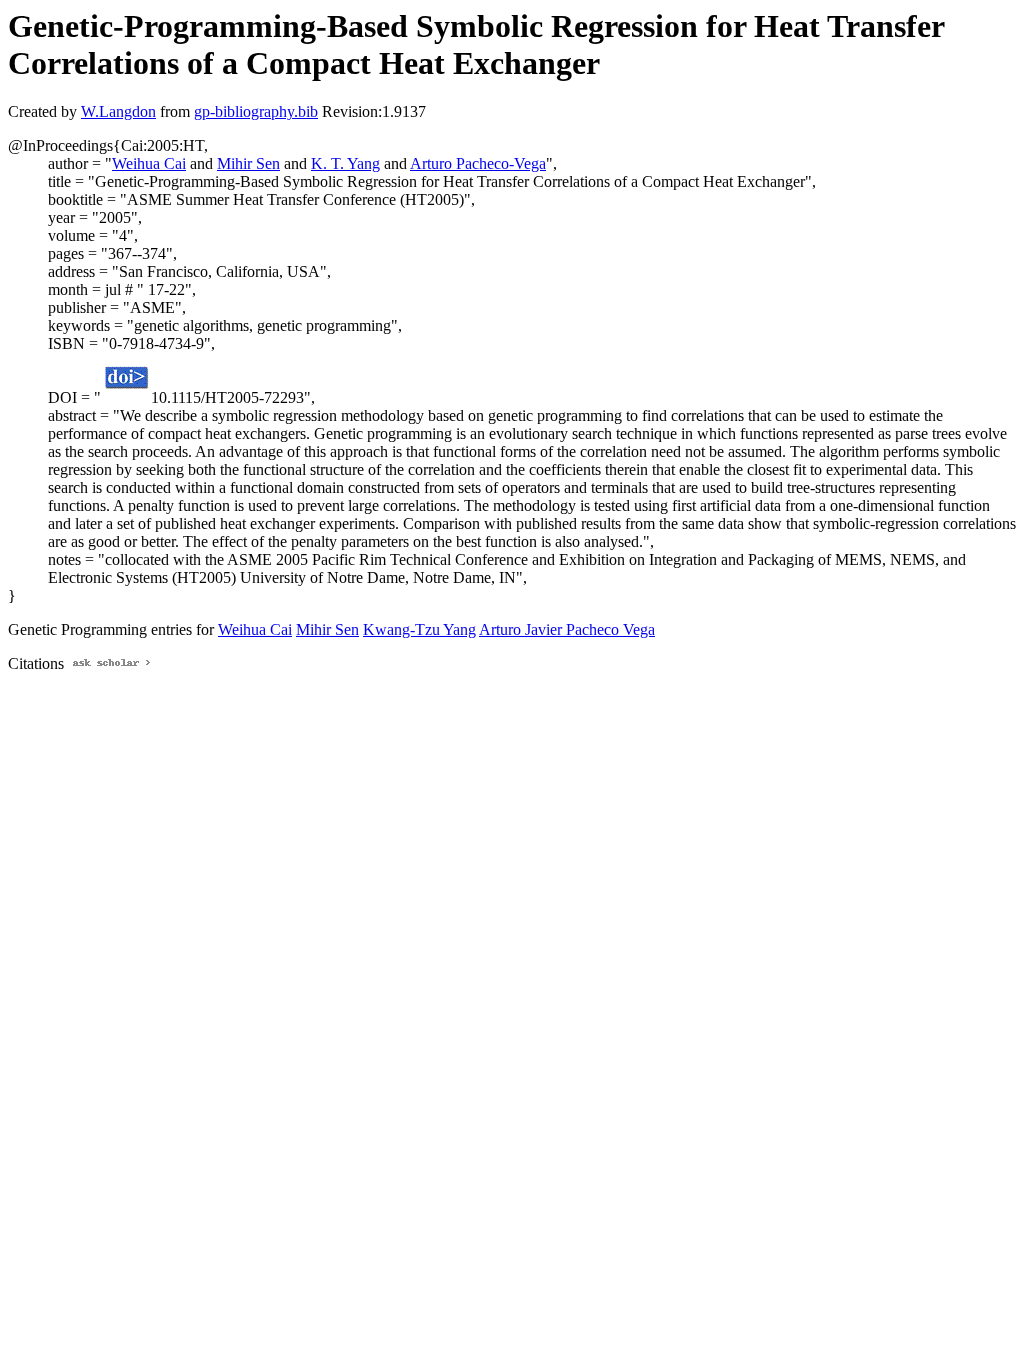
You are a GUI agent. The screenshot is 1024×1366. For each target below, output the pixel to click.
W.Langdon (118, 111)
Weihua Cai (149, 163)
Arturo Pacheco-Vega (478, 163)
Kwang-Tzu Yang (419, 629)
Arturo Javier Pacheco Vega (567, 629)
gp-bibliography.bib (256, 111)
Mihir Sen (248, 163)
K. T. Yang (345, 163)
